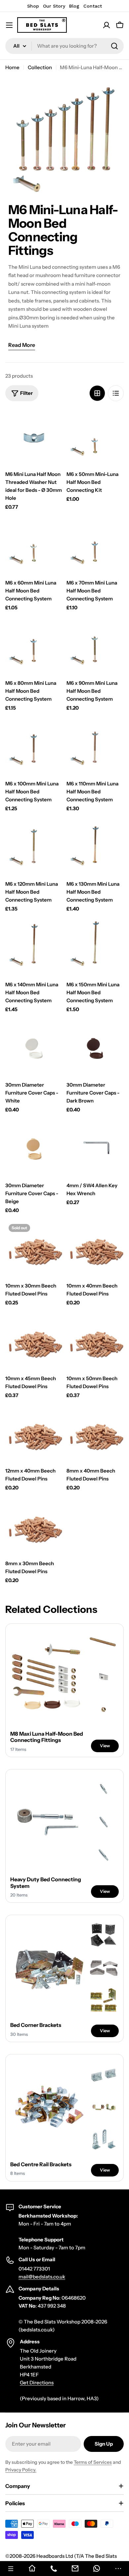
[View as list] (116, 393)
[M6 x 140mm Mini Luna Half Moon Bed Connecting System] (34, 948)
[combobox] (64, 46)
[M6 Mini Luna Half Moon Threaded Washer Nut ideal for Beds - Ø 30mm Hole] (34, 438)
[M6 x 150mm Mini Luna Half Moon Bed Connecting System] (95, 948)
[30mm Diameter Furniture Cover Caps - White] (34, 1048)
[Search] (114, 46)
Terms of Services (93, 2462)
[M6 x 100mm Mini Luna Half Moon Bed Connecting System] (34, 747)
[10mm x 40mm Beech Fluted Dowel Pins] (95, 1249)
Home (12, 67)
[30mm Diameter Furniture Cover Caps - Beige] (34, 1149)
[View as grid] (97, 393)
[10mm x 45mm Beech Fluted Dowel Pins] (34, 1342)
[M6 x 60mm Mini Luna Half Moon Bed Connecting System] (34, 546)
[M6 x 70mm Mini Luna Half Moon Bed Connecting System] (95, 546)
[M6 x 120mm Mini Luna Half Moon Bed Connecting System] (34, 847)
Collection (40, 67)
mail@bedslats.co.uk (42, 2277)
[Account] (107, 25)
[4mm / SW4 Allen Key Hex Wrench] (95, 1149)
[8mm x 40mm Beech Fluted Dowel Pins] (95, 1434)
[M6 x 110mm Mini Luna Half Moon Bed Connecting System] (95, 747)
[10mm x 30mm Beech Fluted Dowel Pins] (34, 1249)
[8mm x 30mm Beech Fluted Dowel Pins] (34, 1527)
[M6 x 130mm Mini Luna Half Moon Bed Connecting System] (95, 847)
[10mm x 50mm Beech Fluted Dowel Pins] (95, 1342)
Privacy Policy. (21, 2470)
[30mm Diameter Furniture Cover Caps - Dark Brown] (95, 1048)
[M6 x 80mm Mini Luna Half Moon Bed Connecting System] (34, 647)
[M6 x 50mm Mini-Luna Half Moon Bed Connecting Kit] (95, 438)
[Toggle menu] (9, 25)
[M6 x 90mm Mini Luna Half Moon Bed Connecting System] (95, 647)
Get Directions (37, 2383)
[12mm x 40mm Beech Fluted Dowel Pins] (34, 1434)
